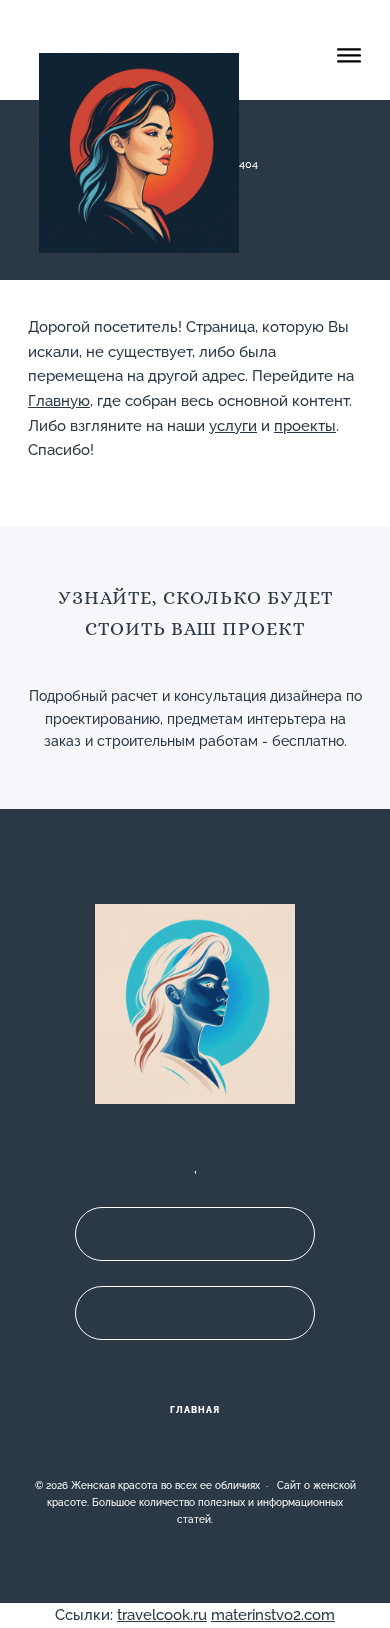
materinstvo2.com (273, 1615)
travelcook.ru (162, 1615)
